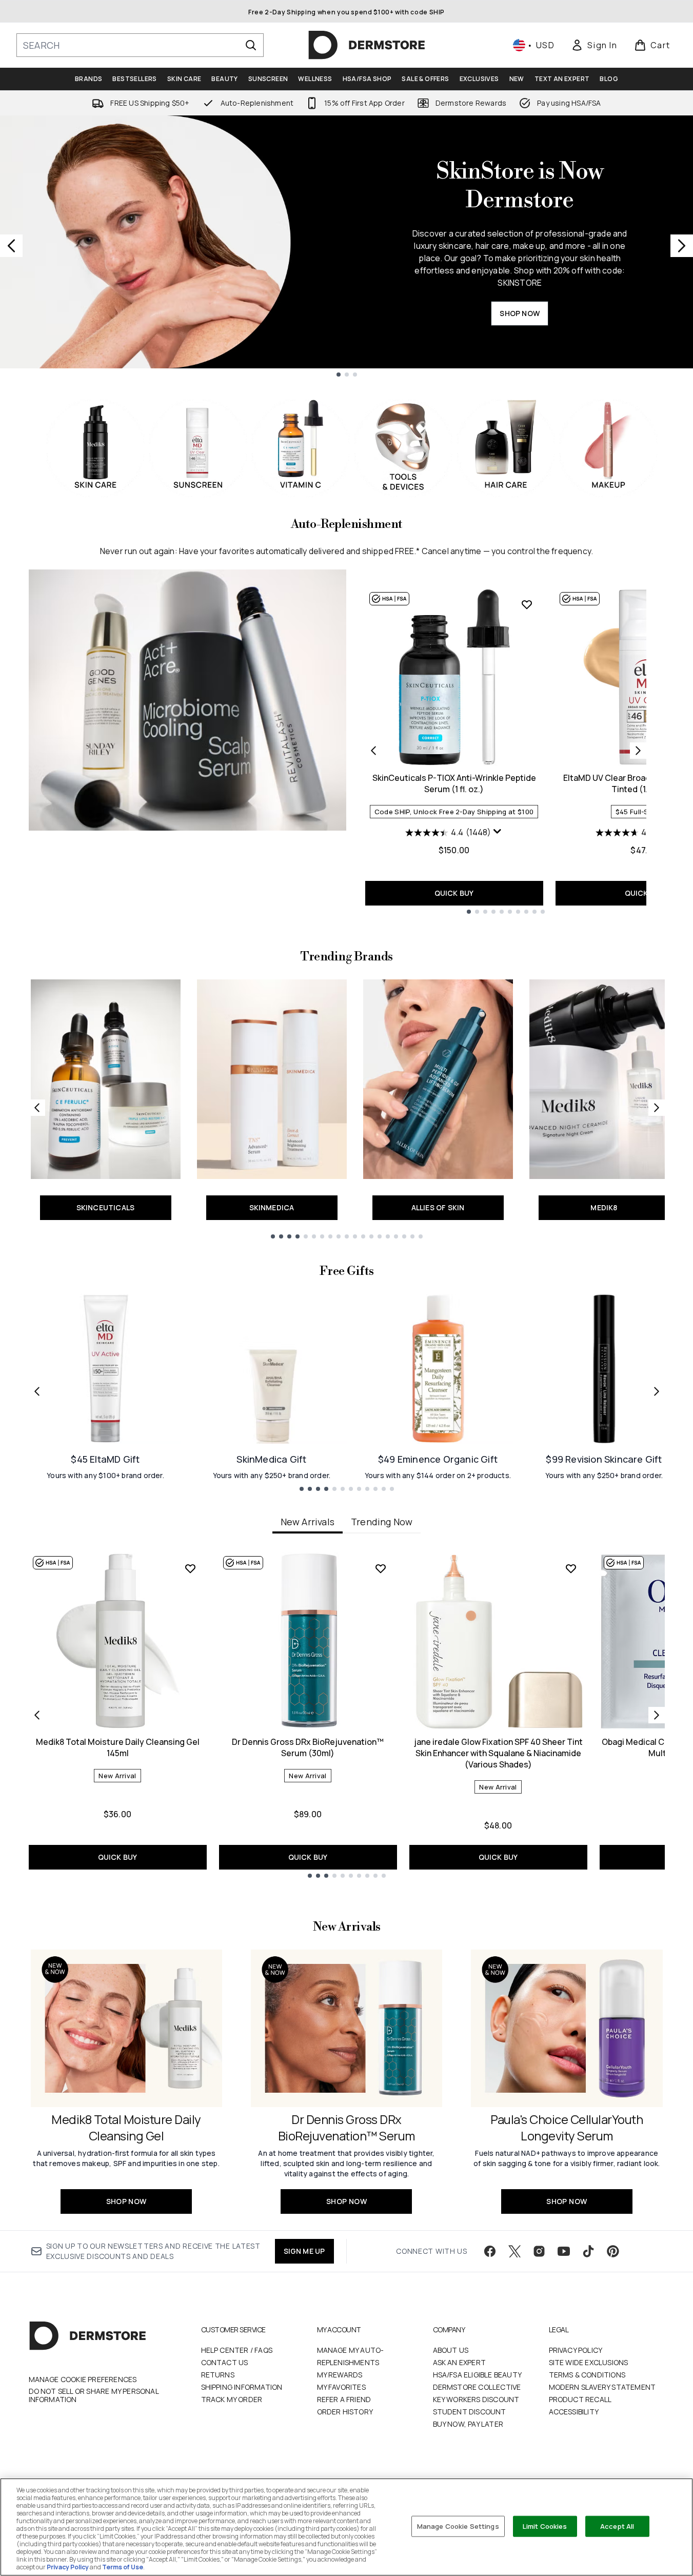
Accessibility (574, 2412)
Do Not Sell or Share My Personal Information (94, 2395)
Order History (345, 2412)
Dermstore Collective (477, 2387)
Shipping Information (242, 2387)
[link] (594, 45)
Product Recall (580, 2399)
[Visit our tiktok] (588, 2251)
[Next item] (657, 1715)
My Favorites (341, 2387)
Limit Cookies (545, 2526)
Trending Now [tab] (382, 1522)
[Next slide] (682, 246)
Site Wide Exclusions (589, 2362)
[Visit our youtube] (564, 2251)
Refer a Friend (344, 2399)
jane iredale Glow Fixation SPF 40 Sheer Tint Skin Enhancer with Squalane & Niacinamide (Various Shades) (498, 1753)
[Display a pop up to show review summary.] (498, 832)
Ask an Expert (460, 2362)
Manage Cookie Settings (458, 2526)
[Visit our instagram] (539, 2251)
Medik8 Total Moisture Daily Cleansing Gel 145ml (118, 1747)
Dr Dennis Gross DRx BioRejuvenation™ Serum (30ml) (308, 1747)
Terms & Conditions (587, 2375)
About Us (451, 2350)
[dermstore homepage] (367, 45)
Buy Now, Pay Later (468, 2424)
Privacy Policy (576, 2350)
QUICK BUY (454, 893)
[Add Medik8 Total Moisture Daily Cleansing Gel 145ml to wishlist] (190, 1568)
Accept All (617, 2526)
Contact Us (225, 2362)
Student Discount (470, 2412)
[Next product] (638, 751)
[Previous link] (37, 1108)
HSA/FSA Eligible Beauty (478, 2375)
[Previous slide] (11, 246)
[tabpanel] (347, 1715)
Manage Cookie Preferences (83, 2380)
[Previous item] (37, 1715)
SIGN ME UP (304, 2251)
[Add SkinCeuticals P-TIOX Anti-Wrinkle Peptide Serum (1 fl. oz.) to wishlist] (527, 604)
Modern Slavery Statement (602, 2387)
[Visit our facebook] (490, 2251)
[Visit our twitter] (514, 2251)
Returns (218, 2375)
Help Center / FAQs (237, 2350)
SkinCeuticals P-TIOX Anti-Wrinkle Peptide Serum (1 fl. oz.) (454, 783)
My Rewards (340, 2375)
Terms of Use (123, 2567)
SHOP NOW (520, 313)
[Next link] (657, 1108)
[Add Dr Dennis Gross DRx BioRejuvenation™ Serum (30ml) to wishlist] (381, 1568)
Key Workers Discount (476, 2399)
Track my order (232, 2399)
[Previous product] (373, 751)
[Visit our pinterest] (613, 2251)
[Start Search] (251, 45)
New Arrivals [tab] (308, 1522)
